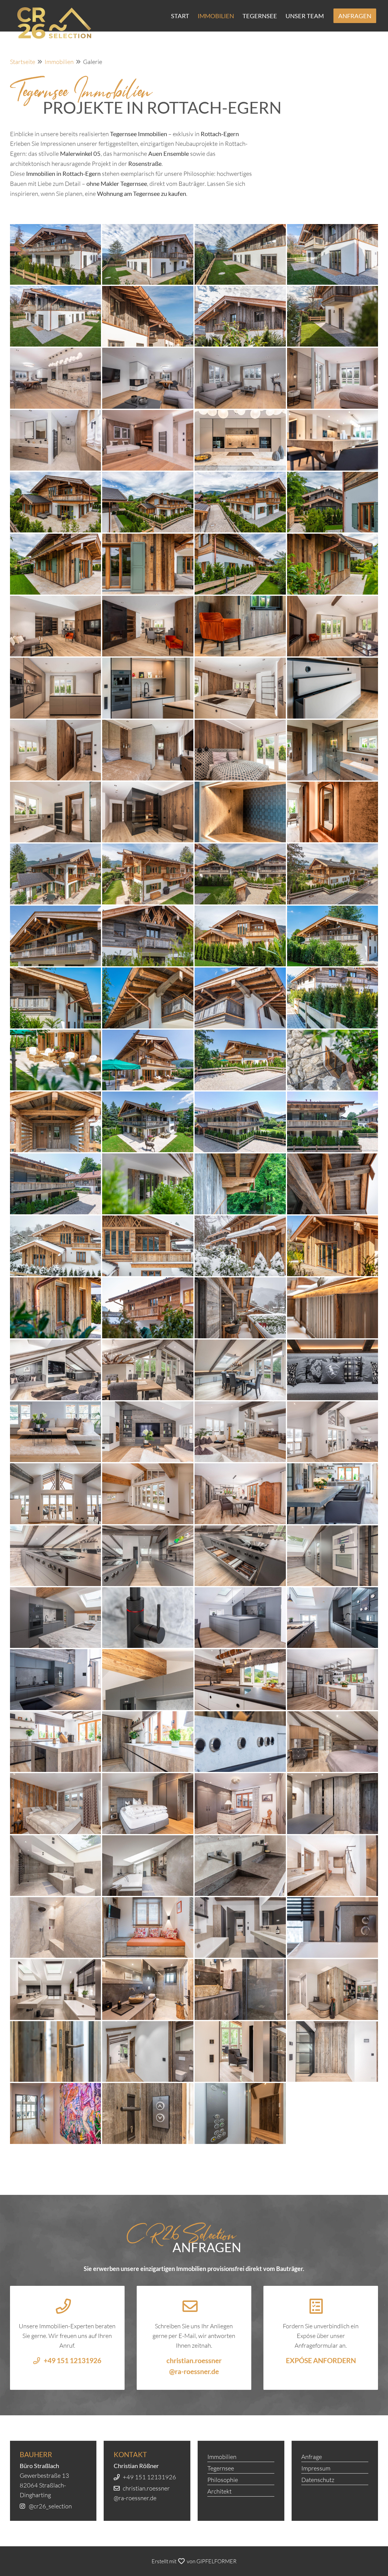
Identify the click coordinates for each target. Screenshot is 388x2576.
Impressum (316, 2468)
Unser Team (305, 16)
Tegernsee (260, 16)
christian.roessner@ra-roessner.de (194, 2366)
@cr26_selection (50, 2506)
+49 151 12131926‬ (149, 2477)
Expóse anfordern (321, 2361)
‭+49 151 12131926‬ (72, 2361)
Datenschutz (318, 2480)
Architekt (219, 2491)
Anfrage (312, 2457)
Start (180, 16)
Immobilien (216, 16)
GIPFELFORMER (216, 2561)
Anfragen (355, 16)
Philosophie (223, 2480)
